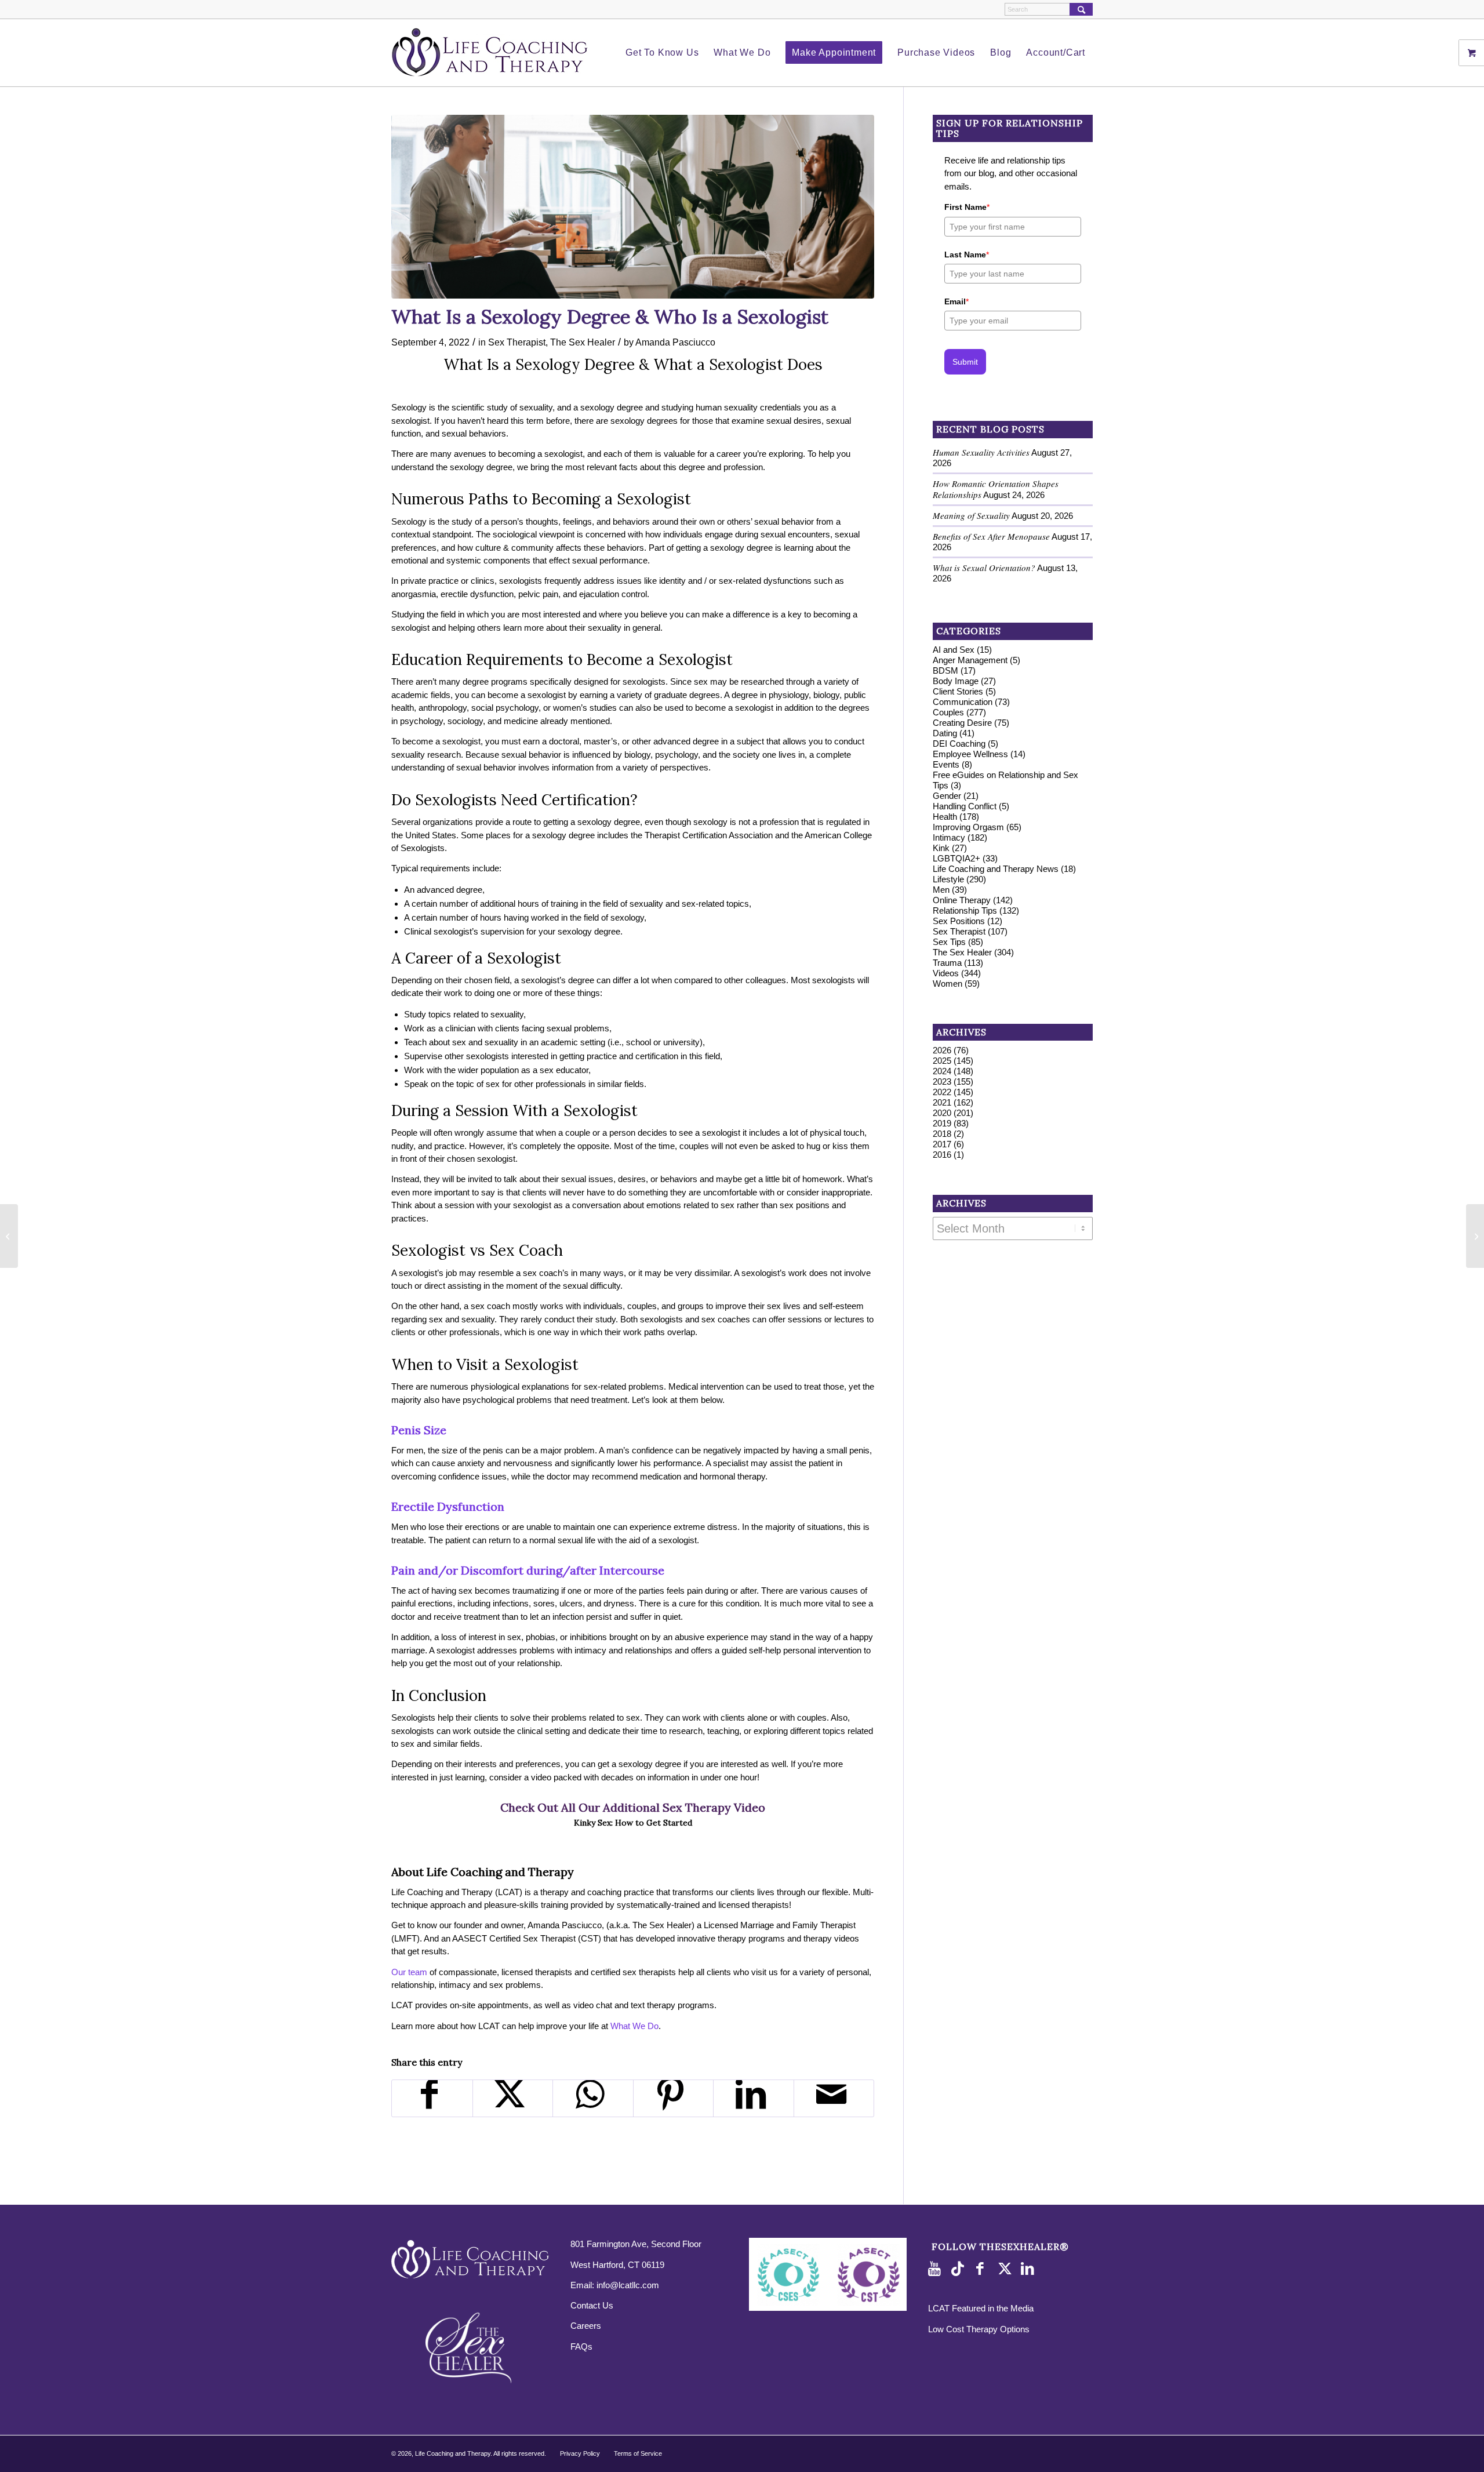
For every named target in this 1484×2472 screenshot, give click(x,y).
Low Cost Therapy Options (979, 2329)
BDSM (945, 670)
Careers (586, 2326)
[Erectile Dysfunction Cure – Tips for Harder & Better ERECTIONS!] (9, 1236)
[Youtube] (937, 2269)
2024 (942, 1071)
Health (945, 817)
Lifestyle (948, 879)
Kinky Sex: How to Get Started (633, 1823)
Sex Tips (949, 942)
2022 (942, 1092)
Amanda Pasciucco (675, 342)
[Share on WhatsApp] (593, 2098)
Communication (963, 702)
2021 (942, 1102)
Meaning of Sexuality (971, 515)
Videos (946, 973)
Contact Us (592, 2305)
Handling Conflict (965, 806)
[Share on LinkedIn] (754, 2098)
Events (946, 764)
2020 (942, 1113)
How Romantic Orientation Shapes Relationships (996, 489)
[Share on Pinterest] (674, 2098)
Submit (965, 362)
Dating (945, 733)
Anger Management (970, 660)
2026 (942, 1050)
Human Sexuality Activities (981, 452)
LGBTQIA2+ (956, 858)
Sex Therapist (517, 342)
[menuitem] (662, 53)
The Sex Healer (583, 342)
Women (947, 984)
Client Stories (958, 691)
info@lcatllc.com (628, 2285)
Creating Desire (962, 723)
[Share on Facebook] (432, 2098)
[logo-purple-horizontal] (490, 53)
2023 (942, 1081)
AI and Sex (954, 650)
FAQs (581, 2346)
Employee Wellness (970, 754)
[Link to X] (1006, 2269)
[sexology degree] (633, 207)
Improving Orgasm (968, 827)
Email (956, 301)
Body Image (956, 681)
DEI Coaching (959, 744)
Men (941, 890)
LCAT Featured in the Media (981, 2308)
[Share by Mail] (834, 2098)
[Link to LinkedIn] (1030, 2269)
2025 (942, 1061)
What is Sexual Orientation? (984, 568)
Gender (947, 796)
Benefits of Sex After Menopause (991, 536)
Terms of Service (638, 2453)
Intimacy (949, 837)
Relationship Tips (965, 910)
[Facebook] (983, 2269)
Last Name (967, 255)
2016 (942, 1155)
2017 (942, 1144)
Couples (948, 712)
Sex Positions (959, 921)
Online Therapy (962, 900)
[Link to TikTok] (960, 2269)
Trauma (947, 963)
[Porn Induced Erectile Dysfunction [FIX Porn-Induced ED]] (1475, 1236)
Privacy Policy (580, 2453)
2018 (942, 1134)
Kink (941, 848)
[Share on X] (513, 2098)
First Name (967, 207)
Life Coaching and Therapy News (996, 869)
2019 (942, 1123)
